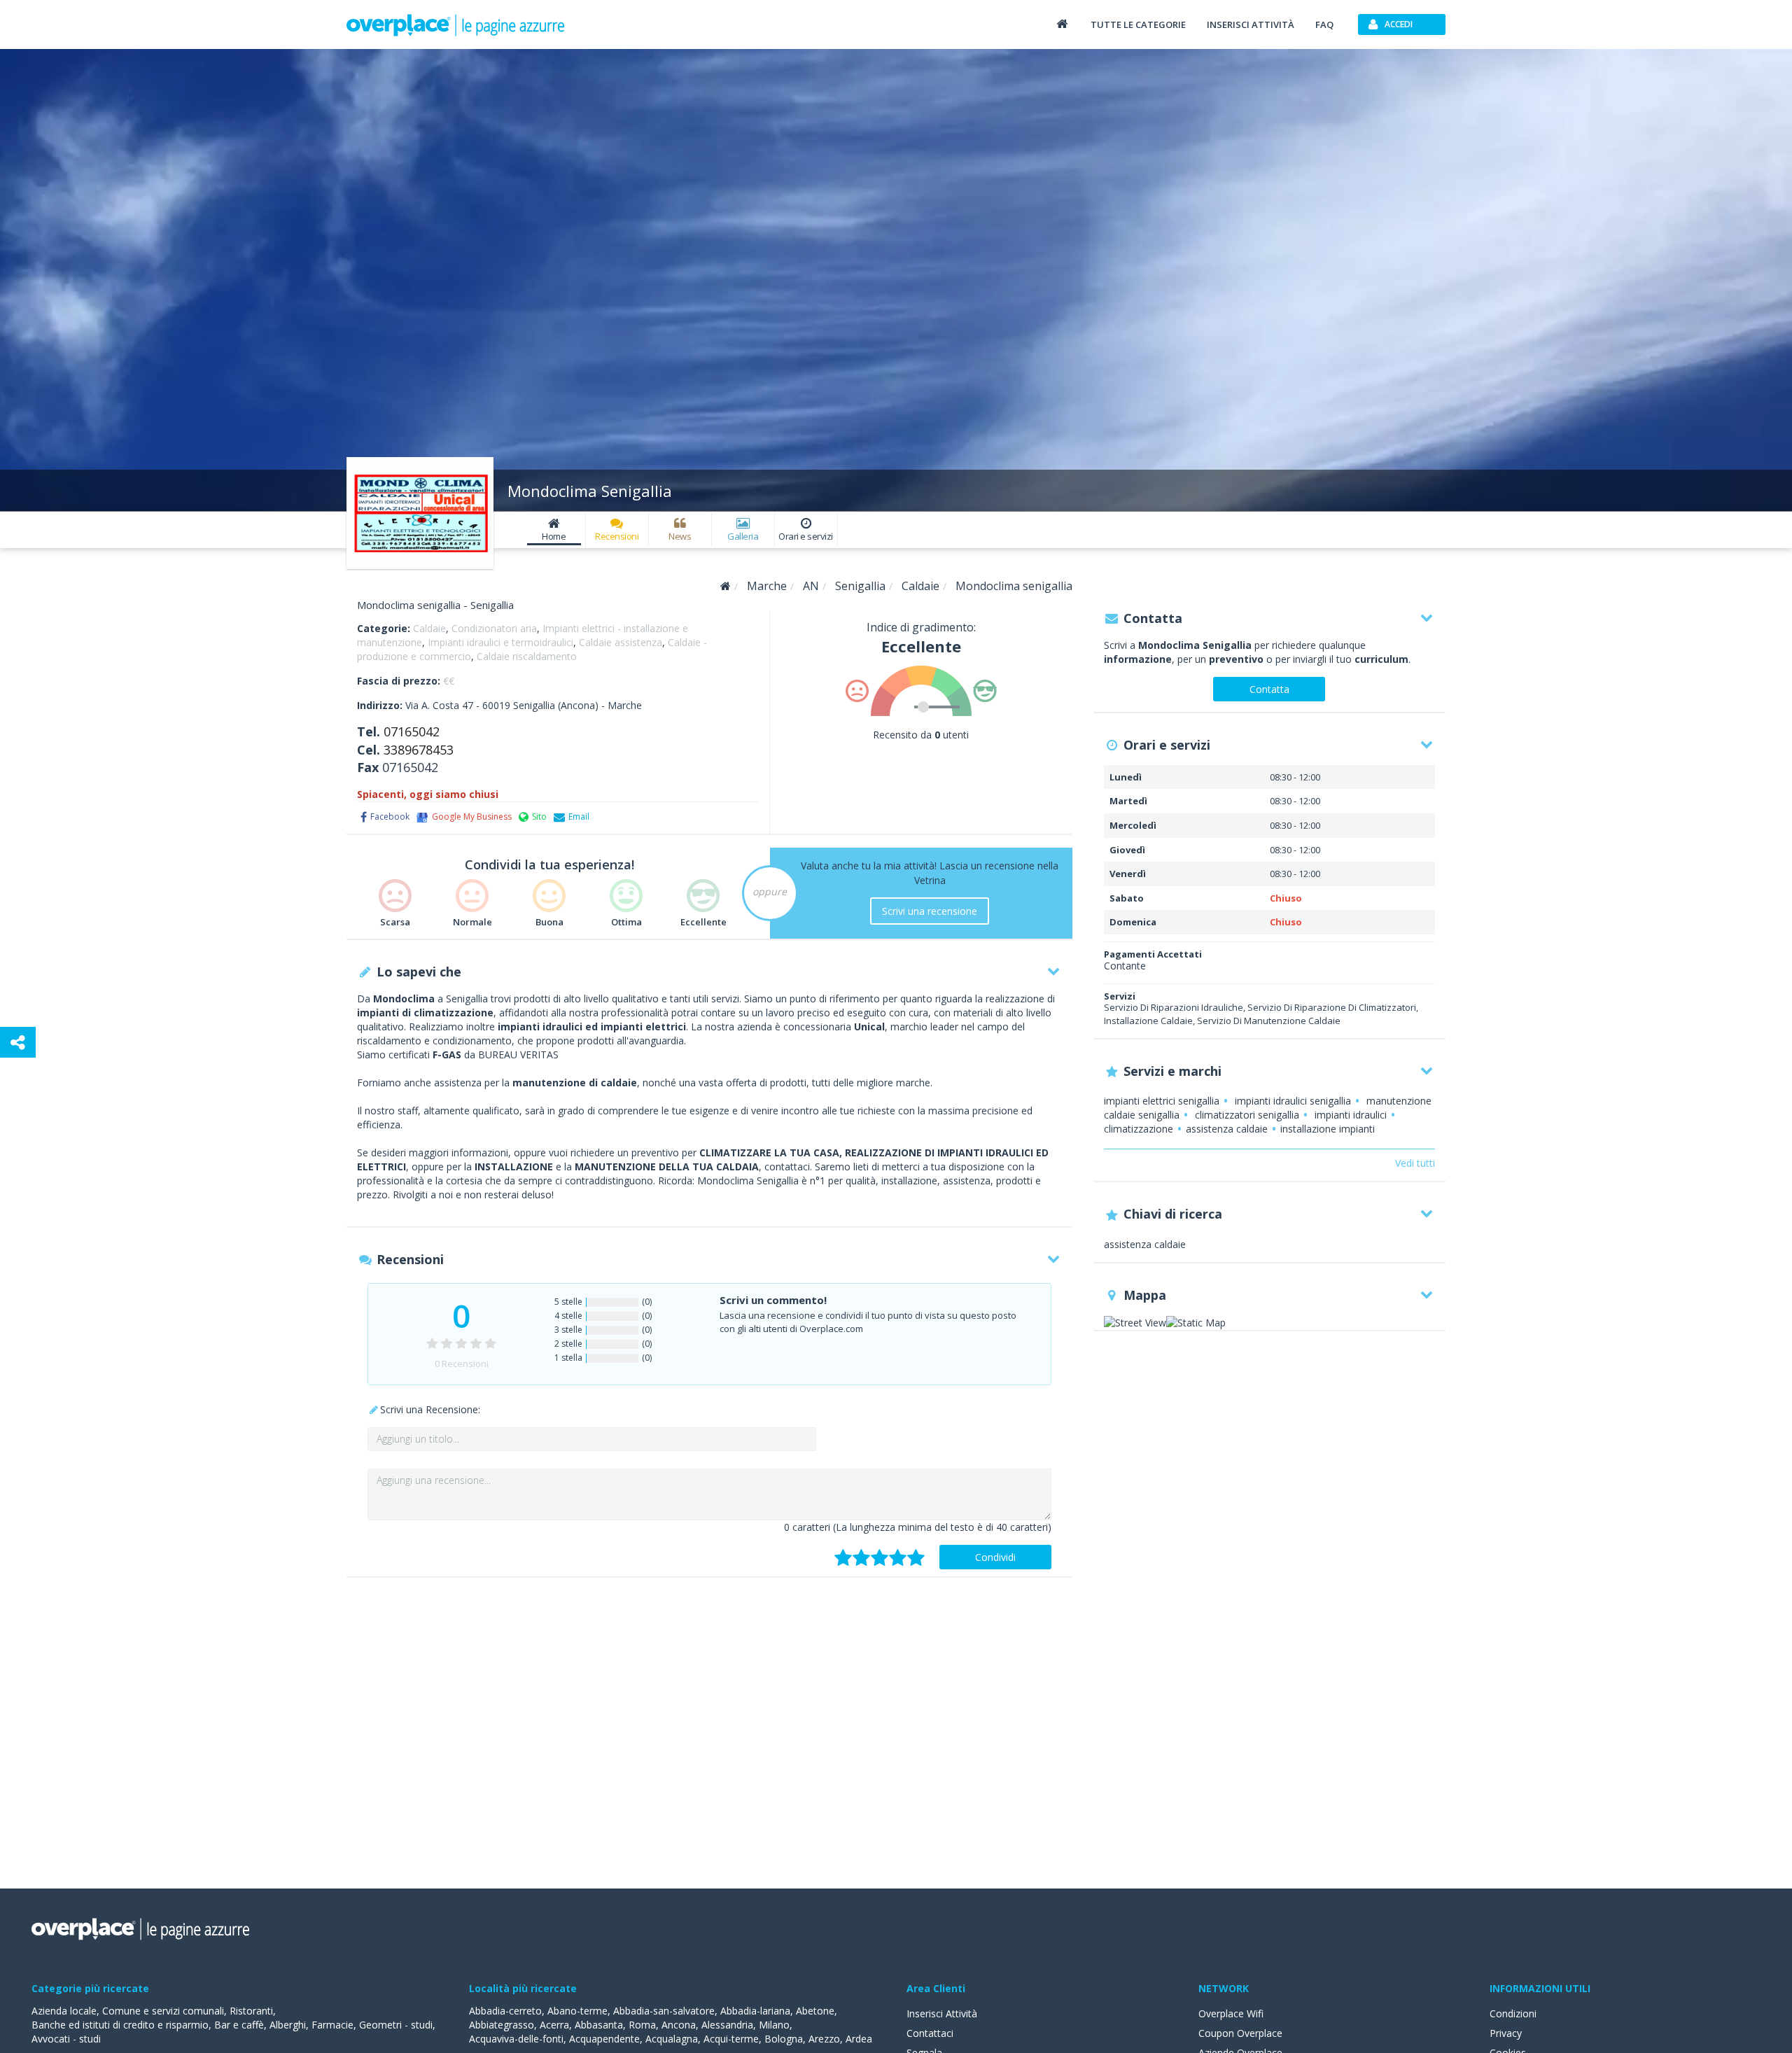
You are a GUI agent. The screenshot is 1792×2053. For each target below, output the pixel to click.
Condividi (995, 1557)
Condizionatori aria (494, 628)
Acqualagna (672, 2039)
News (680, 536)
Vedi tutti (1415, 1163)
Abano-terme (577, 2011)
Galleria (743, 536)
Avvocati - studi (66, 2039)
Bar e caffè (239, 2025)
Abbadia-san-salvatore (664, 2011)
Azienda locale (64, 2011)
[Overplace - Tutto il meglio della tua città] (1062, 23)
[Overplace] (726, 586)
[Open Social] (18, 1042)
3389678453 (419, 750)
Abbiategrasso (502, 2025)
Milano (774, 2025)
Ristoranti (251, 2011)
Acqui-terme (731, 2039)
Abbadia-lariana (755, 2011)
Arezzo (824, 2039)
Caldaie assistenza (621, 642)
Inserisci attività (1251, 24)
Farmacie (332, 2025)
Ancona (679, 2025)
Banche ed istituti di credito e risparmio (120, 2025)
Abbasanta (599, 2025)
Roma (642, 2025)
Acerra (554, 2025)
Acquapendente (604, 2039)
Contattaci (930, 2033)
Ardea (859, 2039)
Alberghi (288, 2025)
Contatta (1269, 689)
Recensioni (617, 536)
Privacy (1506, 2033)
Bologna (784, 2039)
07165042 (412, 731)
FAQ (1324, 24)
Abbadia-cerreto (505, 2011)
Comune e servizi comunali (163, 2011)
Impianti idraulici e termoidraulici (500, 642)
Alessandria (727, 2025)
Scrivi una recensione (930, 911)
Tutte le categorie (1138, 24)
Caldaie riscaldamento (527, 656)
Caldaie (429, 628)
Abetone (815, 2011)
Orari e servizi (806, 536)
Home (554, 536)
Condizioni (1513, 2013)
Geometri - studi (396, 2025)
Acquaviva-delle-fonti (516, 2039)
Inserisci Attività (942, 2013)
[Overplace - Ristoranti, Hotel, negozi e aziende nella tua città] (456, 24)
